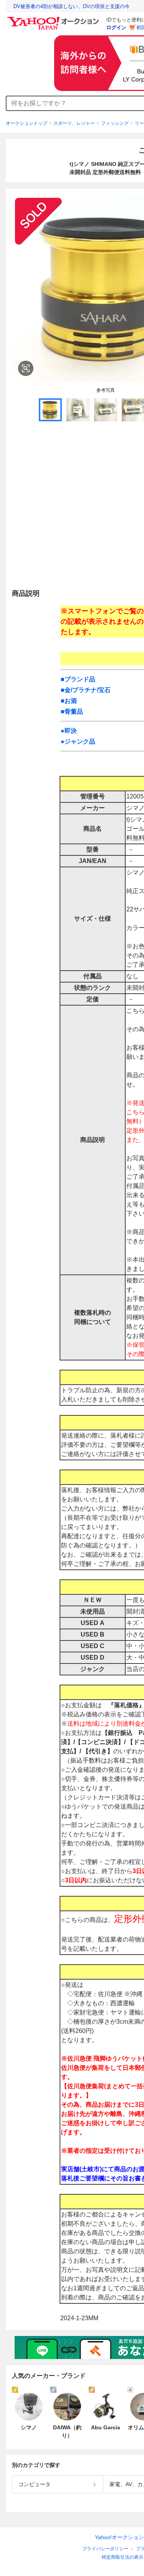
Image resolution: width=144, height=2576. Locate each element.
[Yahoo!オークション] (54, 19)
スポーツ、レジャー (74, 123)
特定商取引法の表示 (122, 2557)
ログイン (116, 27)
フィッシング (115, 123)
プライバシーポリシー (105, 2549)
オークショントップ (26, 123)
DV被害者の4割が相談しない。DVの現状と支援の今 (72, 6)
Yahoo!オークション (119, 2537)
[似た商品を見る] (26, 368)
